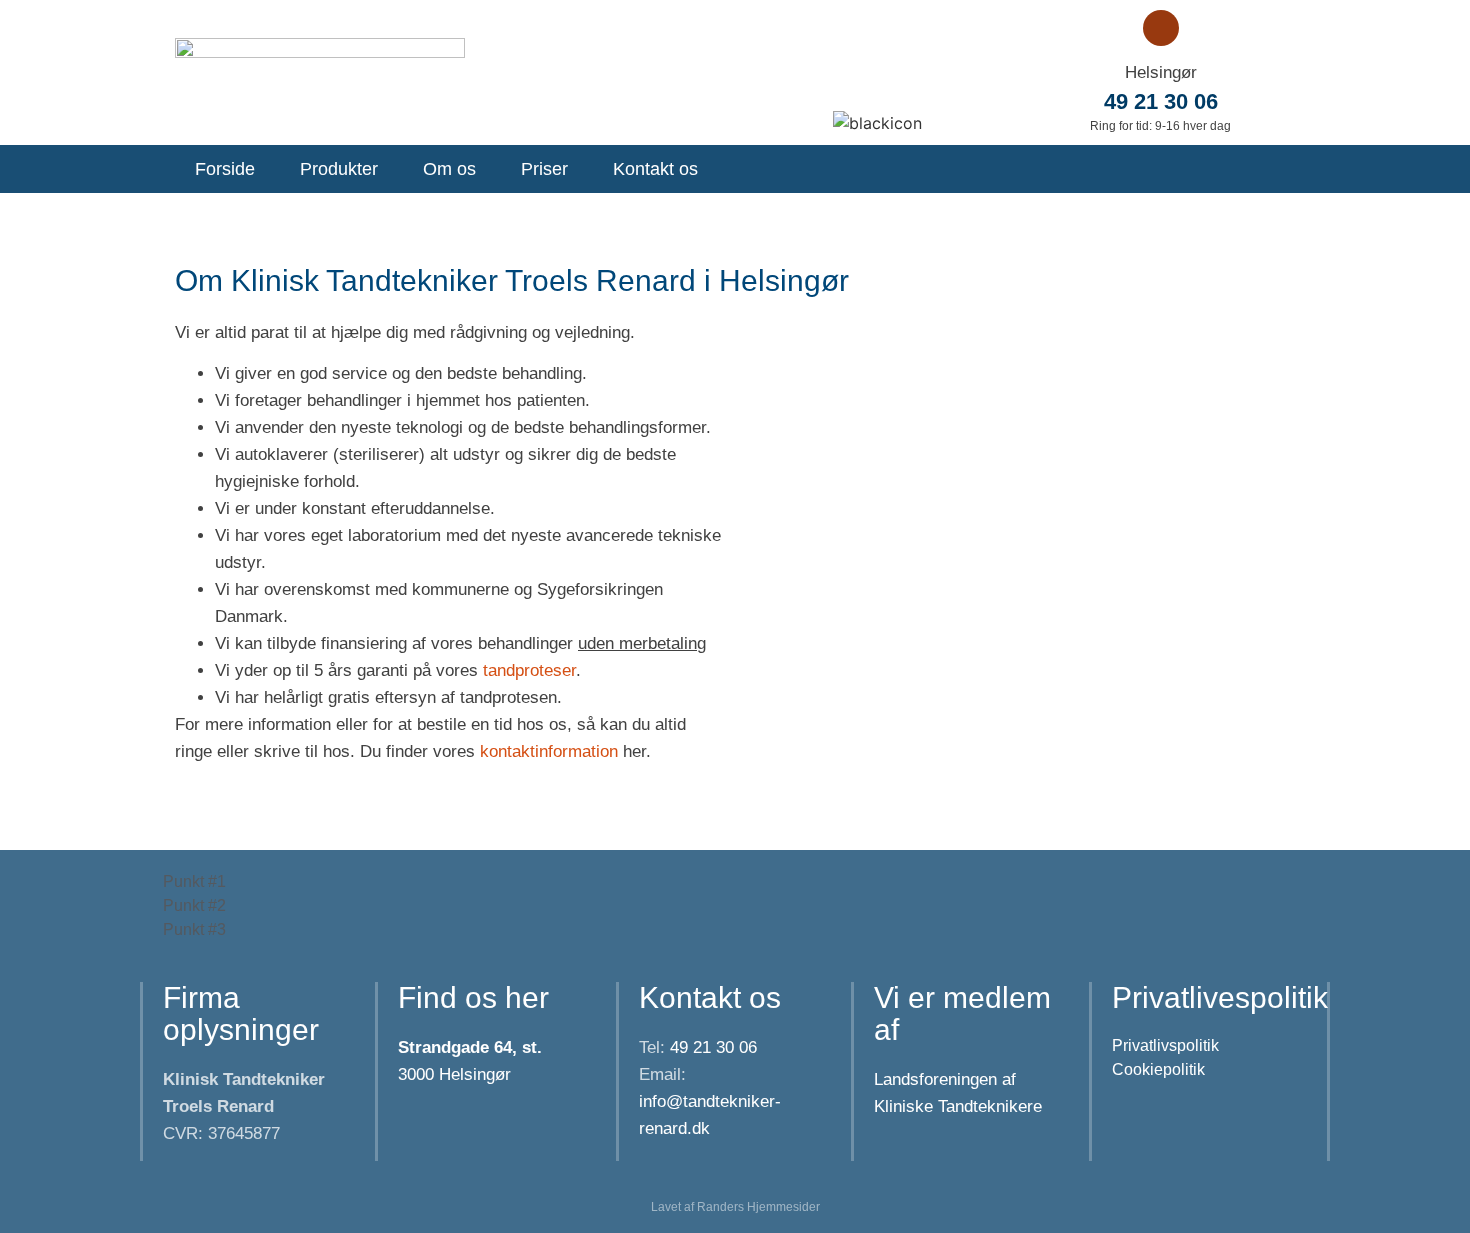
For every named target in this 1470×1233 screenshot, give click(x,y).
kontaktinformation (549, 751)
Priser (544, 169)
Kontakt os (655, 169)
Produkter (339, 169)
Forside (225, 169)
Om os (449, 169)
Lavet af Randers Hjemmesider (735, 1207)
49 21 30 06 (1161, 101)
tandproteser (529, 670)
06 (711, 1047)
